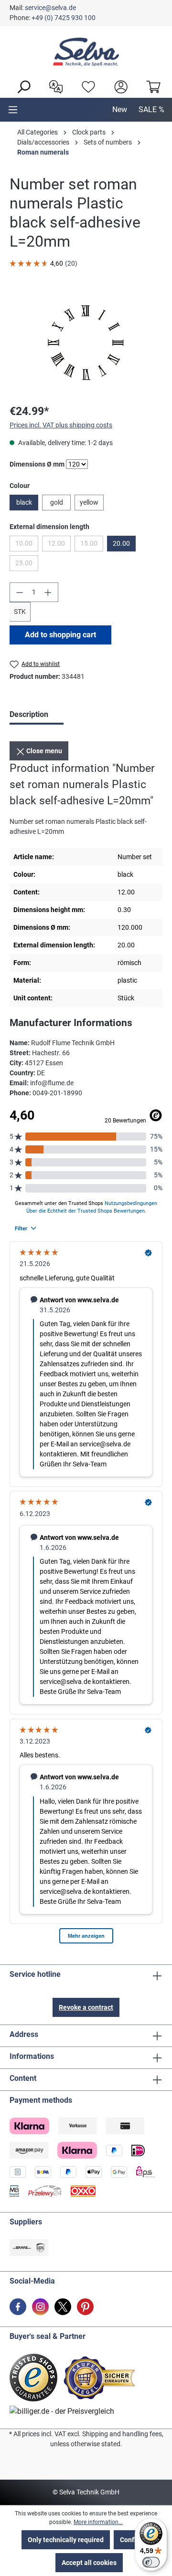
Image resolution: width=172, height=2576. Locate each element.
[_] (86, 342)
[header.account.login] (118, 86)
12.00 (59, 545)
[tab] (37, 716)
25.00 (27, 565)
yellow (89, 502)
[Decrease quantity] (20, 592)
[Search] (21, 86)
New (120, 109)
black (24, 502)
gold (57, 502)
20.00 (121, 543)
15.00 (92, 545)
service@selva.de (50, 8)
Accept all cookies (89, 2563)
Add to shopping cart (60, 635)
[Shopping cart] (151, 86)
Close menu (43, 751)
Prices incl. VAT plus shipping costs (61, 425)
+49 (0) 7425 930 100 (64, 18)
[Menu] (13, 110)
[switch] (151, 2562)
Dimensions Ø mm (37, 464)
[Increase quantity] (48, 592)
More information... (98, 2522)
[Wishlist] (86, 86)
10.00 (27, 545)
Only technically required (66, 2540)
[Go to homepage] (86, 52)
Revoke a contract (86, 2007)
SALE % (151, 109)
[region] (86, 342)
